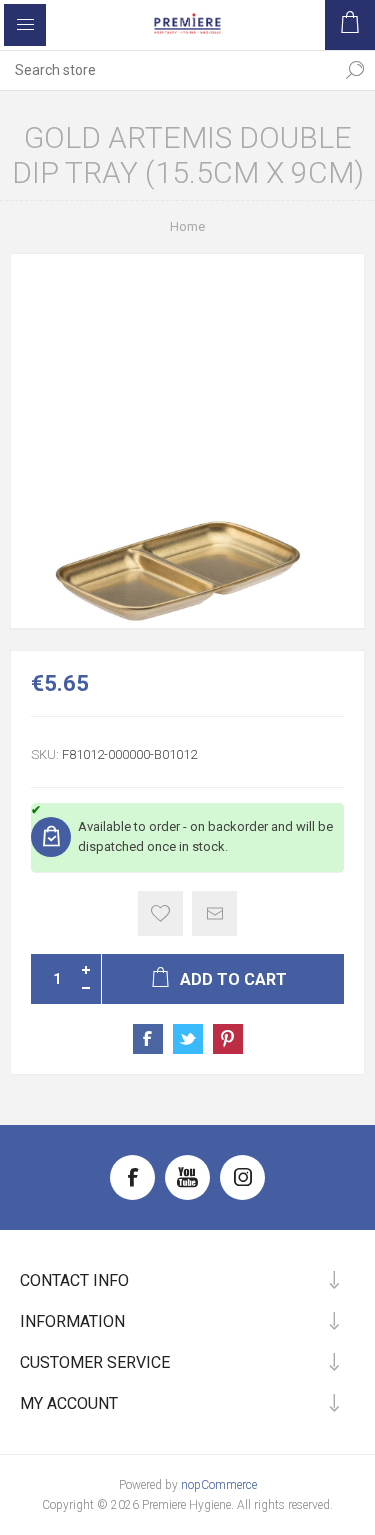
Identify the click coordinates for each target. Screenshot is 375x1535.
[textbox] (167, 70)
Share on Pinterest (228, 1039)
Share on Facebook (148, 1039)
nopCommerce (219, 1485)
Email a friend (214, 913)
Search (355, 70)
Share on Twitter (188, 1039)
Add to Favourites (160, 913)
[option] (187, 441)
